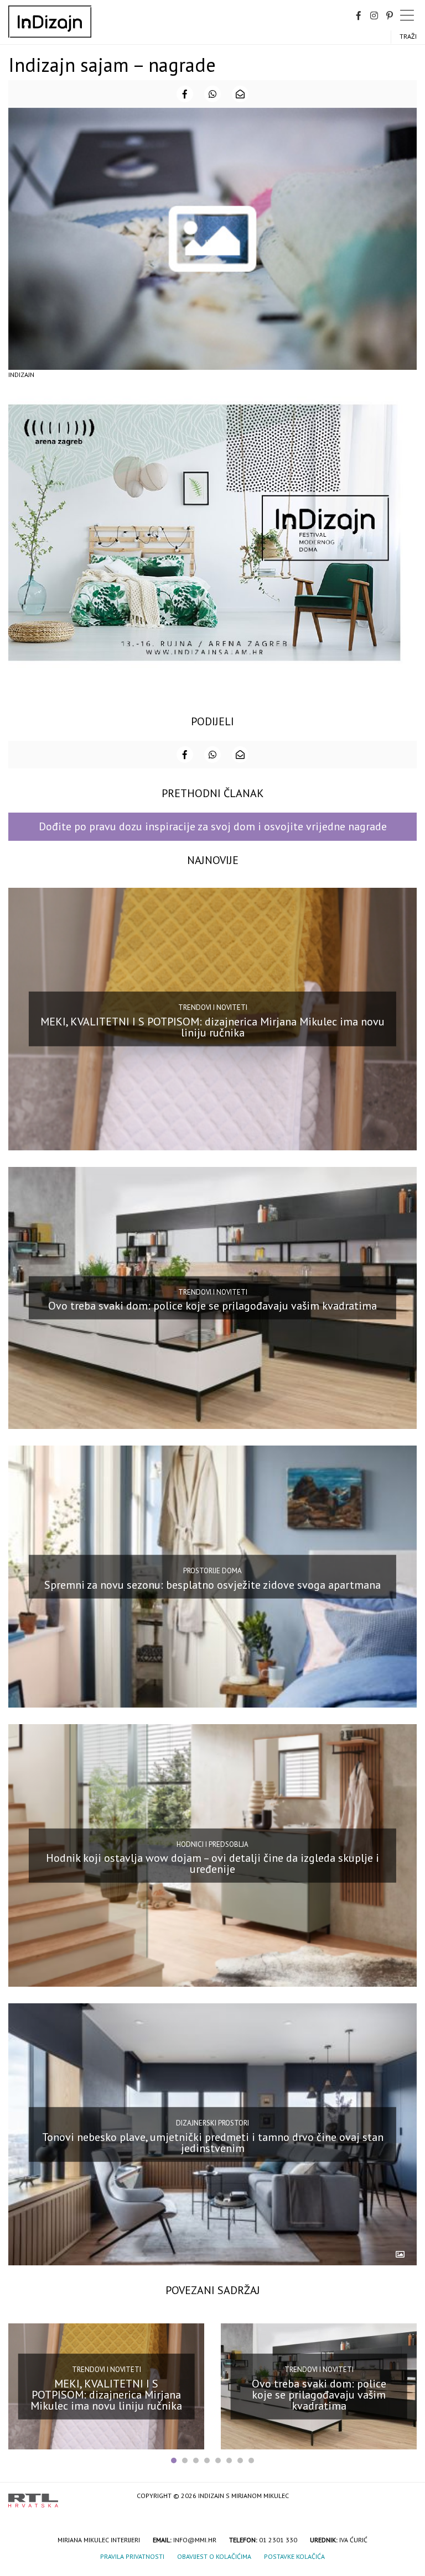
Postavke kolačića (294, 2556)
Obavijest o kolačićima (214, 2556)
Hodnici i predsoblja (212, 1844)
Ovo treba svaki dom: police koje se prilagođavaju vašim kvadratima (212, 1306)
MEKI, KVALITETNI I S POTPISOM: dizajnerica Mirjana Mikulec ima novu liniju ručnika (212, 1027)
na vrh (406, 2497)
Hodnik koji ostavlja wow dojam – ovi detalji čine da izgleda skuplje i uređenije (212, 1863)
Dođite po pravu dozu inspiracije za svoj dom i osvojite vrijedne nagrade (213, 826)
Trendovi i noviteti (213, 1007)
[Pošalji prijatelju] (240, 94)
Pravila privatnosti (132, 2556)
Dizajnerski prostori (212, 2123)
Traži (408, 36)
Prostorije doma (212, 1571)
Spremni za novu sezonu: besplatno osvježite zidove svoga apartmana (212, 1584)
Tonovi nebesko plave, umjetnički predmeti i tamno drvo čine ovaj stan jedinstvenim (213, 2142)
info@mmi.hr (195, 2540)
